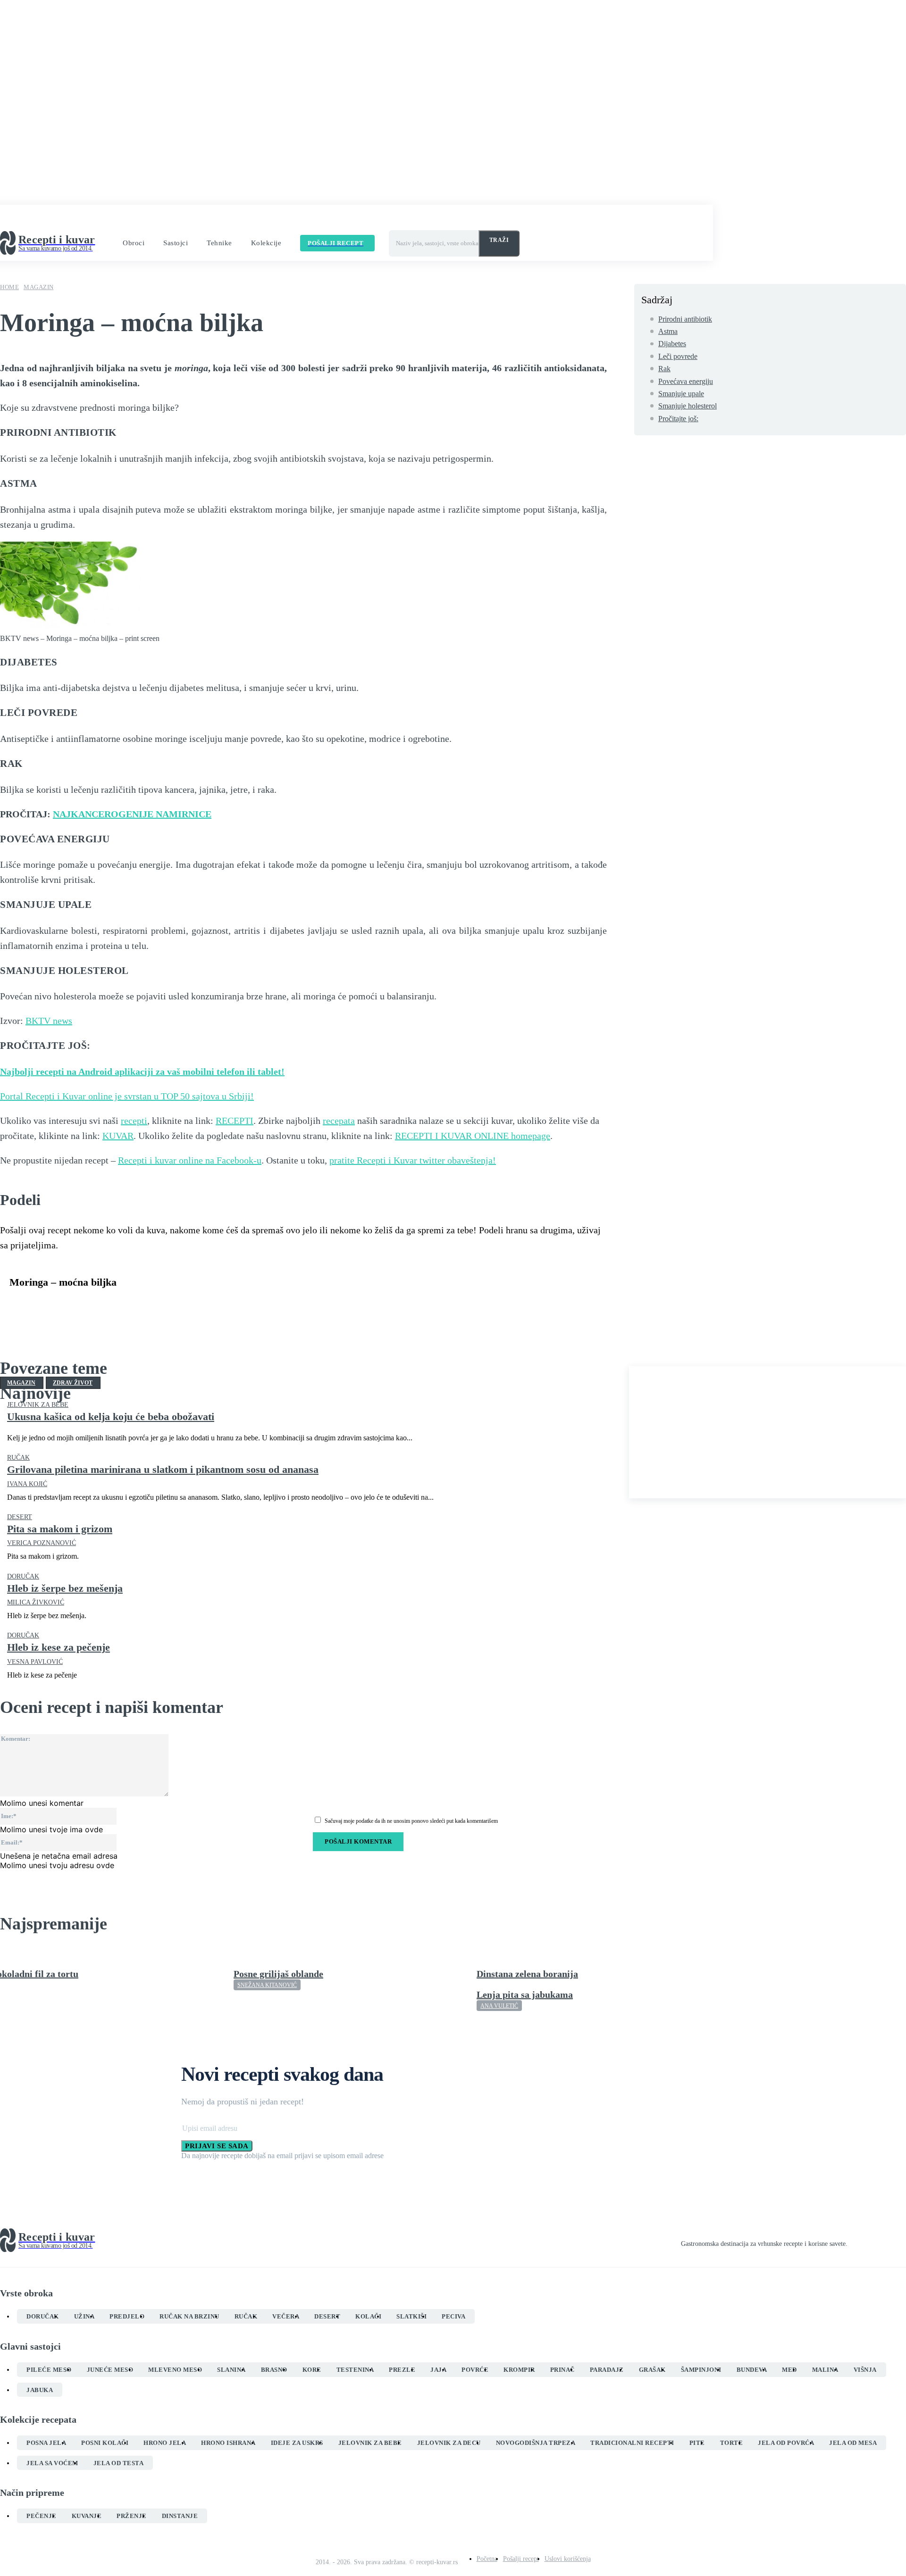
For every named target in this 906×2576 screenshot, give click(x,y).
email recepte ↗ (387, 219)
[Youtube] (902, 2241)
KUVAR (118, 1136)
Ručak (18, 1458)
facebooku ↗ (254, 219)
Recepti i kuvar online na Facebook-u (190, 1160)
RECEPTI (235, 1121)
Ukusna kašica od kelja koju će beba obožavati (111, 1417)
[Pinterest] (93, 1305)
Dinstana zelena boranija (527, 1974)
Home (9, 287)
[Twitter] (59, 1305)
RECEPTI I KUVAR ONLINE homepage (473, 1136)
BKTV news (49, 1021)
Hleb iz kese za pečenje (59, 1647)
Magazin (39, 287)
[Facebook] (25, 1305)
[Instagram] (868, 2241)
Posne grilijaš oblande (278, 1974)
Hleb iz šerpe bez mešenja (65, 1588)
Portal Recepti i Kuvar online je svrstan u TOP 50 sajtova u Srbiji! (127, 1096)
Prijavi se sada (217, 2146)
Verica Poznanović (42, 1543)
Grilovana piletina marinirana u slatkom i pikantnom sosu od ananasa (163, 1469)
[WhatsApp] (127, 1305)
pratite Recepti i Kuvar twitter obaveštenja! (413, 1160)
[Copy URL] (229, 1305)
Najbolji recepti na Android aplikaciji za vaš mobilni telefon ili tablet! (142, 1072)
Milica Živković (36, 1602)
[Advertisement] (768, 1432)
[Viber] (161, 1305)
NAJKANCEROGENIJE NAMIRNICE (132, 814)
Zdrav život (73, 1383)
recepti (134, 1121)
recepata (339, 1121)
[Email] (195, 1305)
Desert (20, 1517)
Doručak (23, 1577)
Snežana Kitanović (267, 1985)
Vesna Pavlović (35, 1662)
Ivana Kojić (27, 1484)
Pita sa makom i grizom (60, 1529)
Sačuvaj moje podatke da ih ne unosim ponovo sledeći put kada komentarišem (411, 1821)
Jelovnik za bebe (38, 1405)
